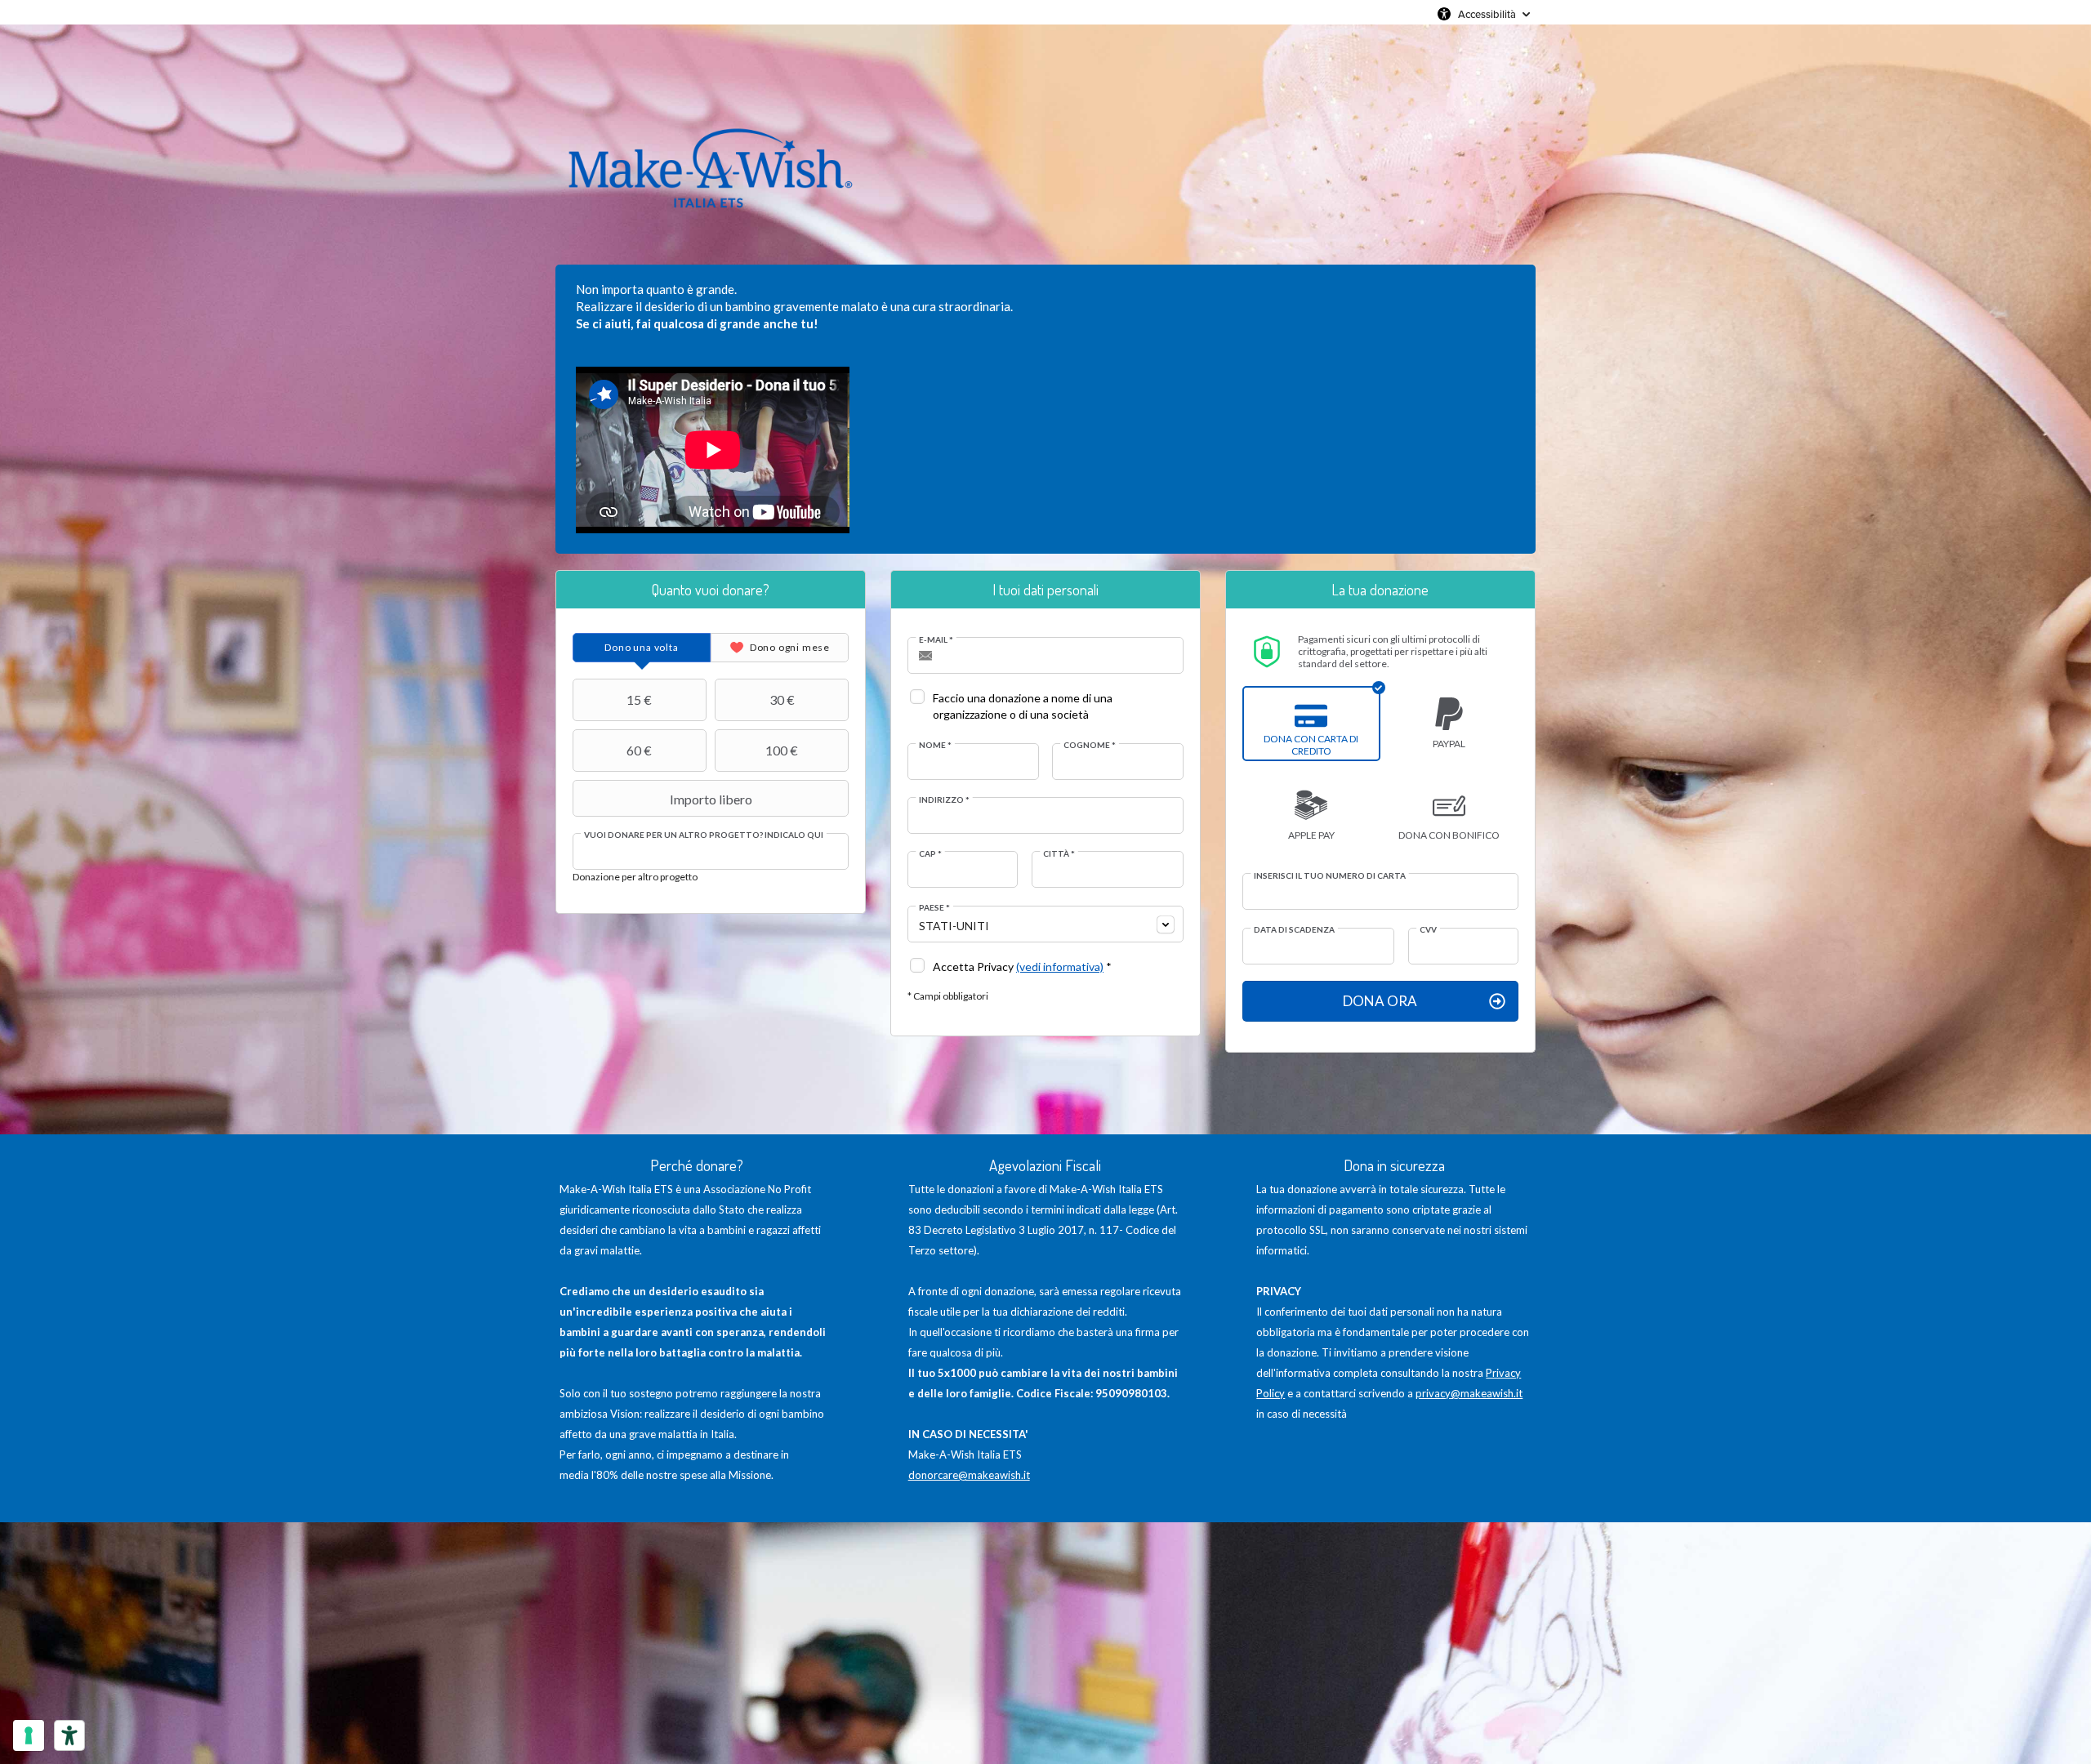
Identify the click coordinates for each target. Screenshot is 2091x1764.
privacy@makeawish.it (1469, 1393)
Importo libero (711, 799)
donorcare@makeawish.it (969, 1475)
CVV (1428, 929)
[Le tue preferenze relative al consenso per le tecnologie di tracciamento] (29, 1735)
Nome (935, 745)
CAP (930, 853)
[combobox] (1045, 924)
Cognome (1090, 745)
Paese (934, 907)
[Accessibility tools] (69, 1735)
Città (1059, 853)
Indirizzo (944, 800)
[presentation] (642, 648)
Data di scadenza (1294, 929)
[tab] (642, 648)
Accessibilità (1487, 14)
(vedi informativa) (1060, 967)
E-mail (936, 639)
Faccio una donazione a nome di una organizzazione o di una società (1023, 706)
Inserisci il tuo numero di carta (1330, 875)
